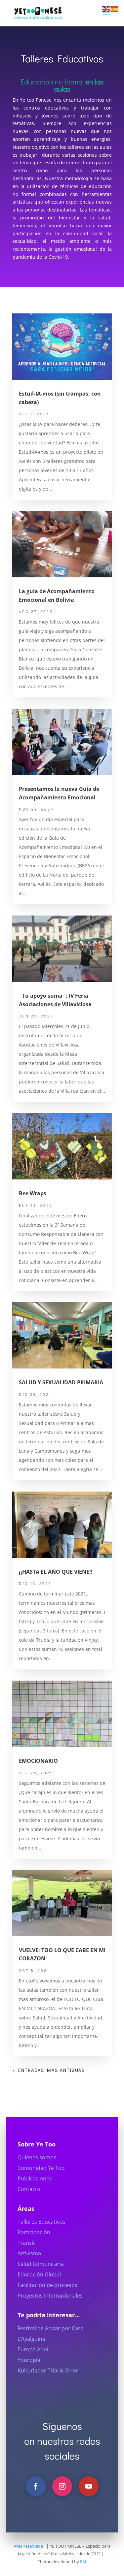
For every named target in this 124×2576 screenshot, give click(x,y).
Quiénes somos (37, 2157)
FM (83, 2561)
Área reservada (28, 2546)
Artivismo (29, 2253)
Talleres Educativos (41, 2222)
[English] (106, 9)
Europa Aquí (33, 2349)
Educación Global (39, 2274)
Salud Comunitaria (41, 2264)
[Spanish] (115, 9)
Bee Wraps (33, 1193)
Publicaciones (35, 2178)
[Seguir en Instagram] (62, 2486)
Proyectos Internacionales (50, 2296)
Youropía (29, 2360)
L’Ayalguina (31, 2339)
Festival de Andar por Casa (51, 2328)
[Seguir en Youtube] (89, 2486)
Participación (34, 2232)
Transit (26, 2243)
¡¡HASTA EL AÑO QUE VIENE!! (56, 1572)
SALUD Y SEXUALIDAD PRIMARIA (61, 1382)
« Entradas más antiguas (49, 2070)
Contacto (29, 2189)
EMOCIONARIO (38, 1761)
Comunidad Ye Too (41, 2168)
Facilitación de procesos (47, 2285)
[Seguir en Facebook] (36, 2486)
